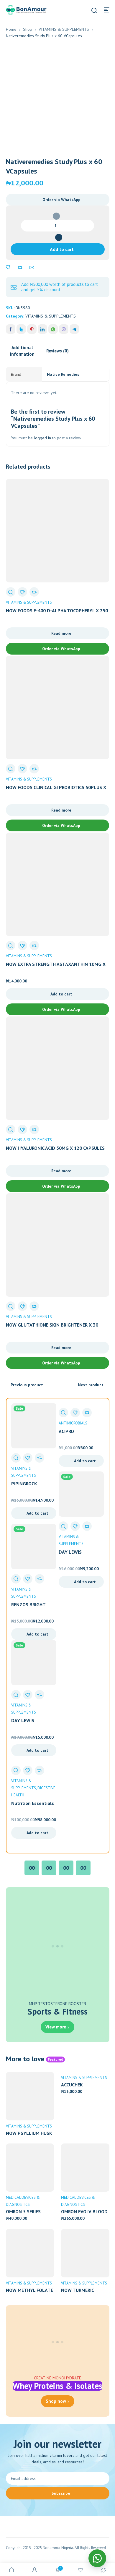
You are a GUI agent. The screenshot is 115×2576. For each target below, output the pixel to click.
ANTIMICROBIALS (73, 1423)
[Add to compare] (20, 268)
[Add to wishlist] (8, 268)
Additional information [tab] (22, 351)
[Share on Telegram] (74, 329)
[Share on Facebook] (11, 329)
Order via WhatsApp (61, 200)
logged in (42, 438)
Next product (91, 1385)
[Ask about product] (32, 268)
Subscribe (61, 2493)
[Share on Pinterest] (32, 329)
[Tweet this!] (21, 329)
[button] (58, 200)
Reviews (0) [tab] (57, 351)
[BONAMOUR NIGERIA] (26, 9)
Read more (61, 633)
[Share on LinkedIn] (42, 329)
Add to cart (62, 249)
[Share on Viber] (64, 329)
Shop (28, 29)
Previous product (27, 1385)
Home (11, 29)
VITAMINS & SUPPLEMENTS (64, 29)
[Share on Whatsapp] (53, 329)
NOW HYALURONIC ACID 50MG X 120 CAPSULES (55, 1148)
